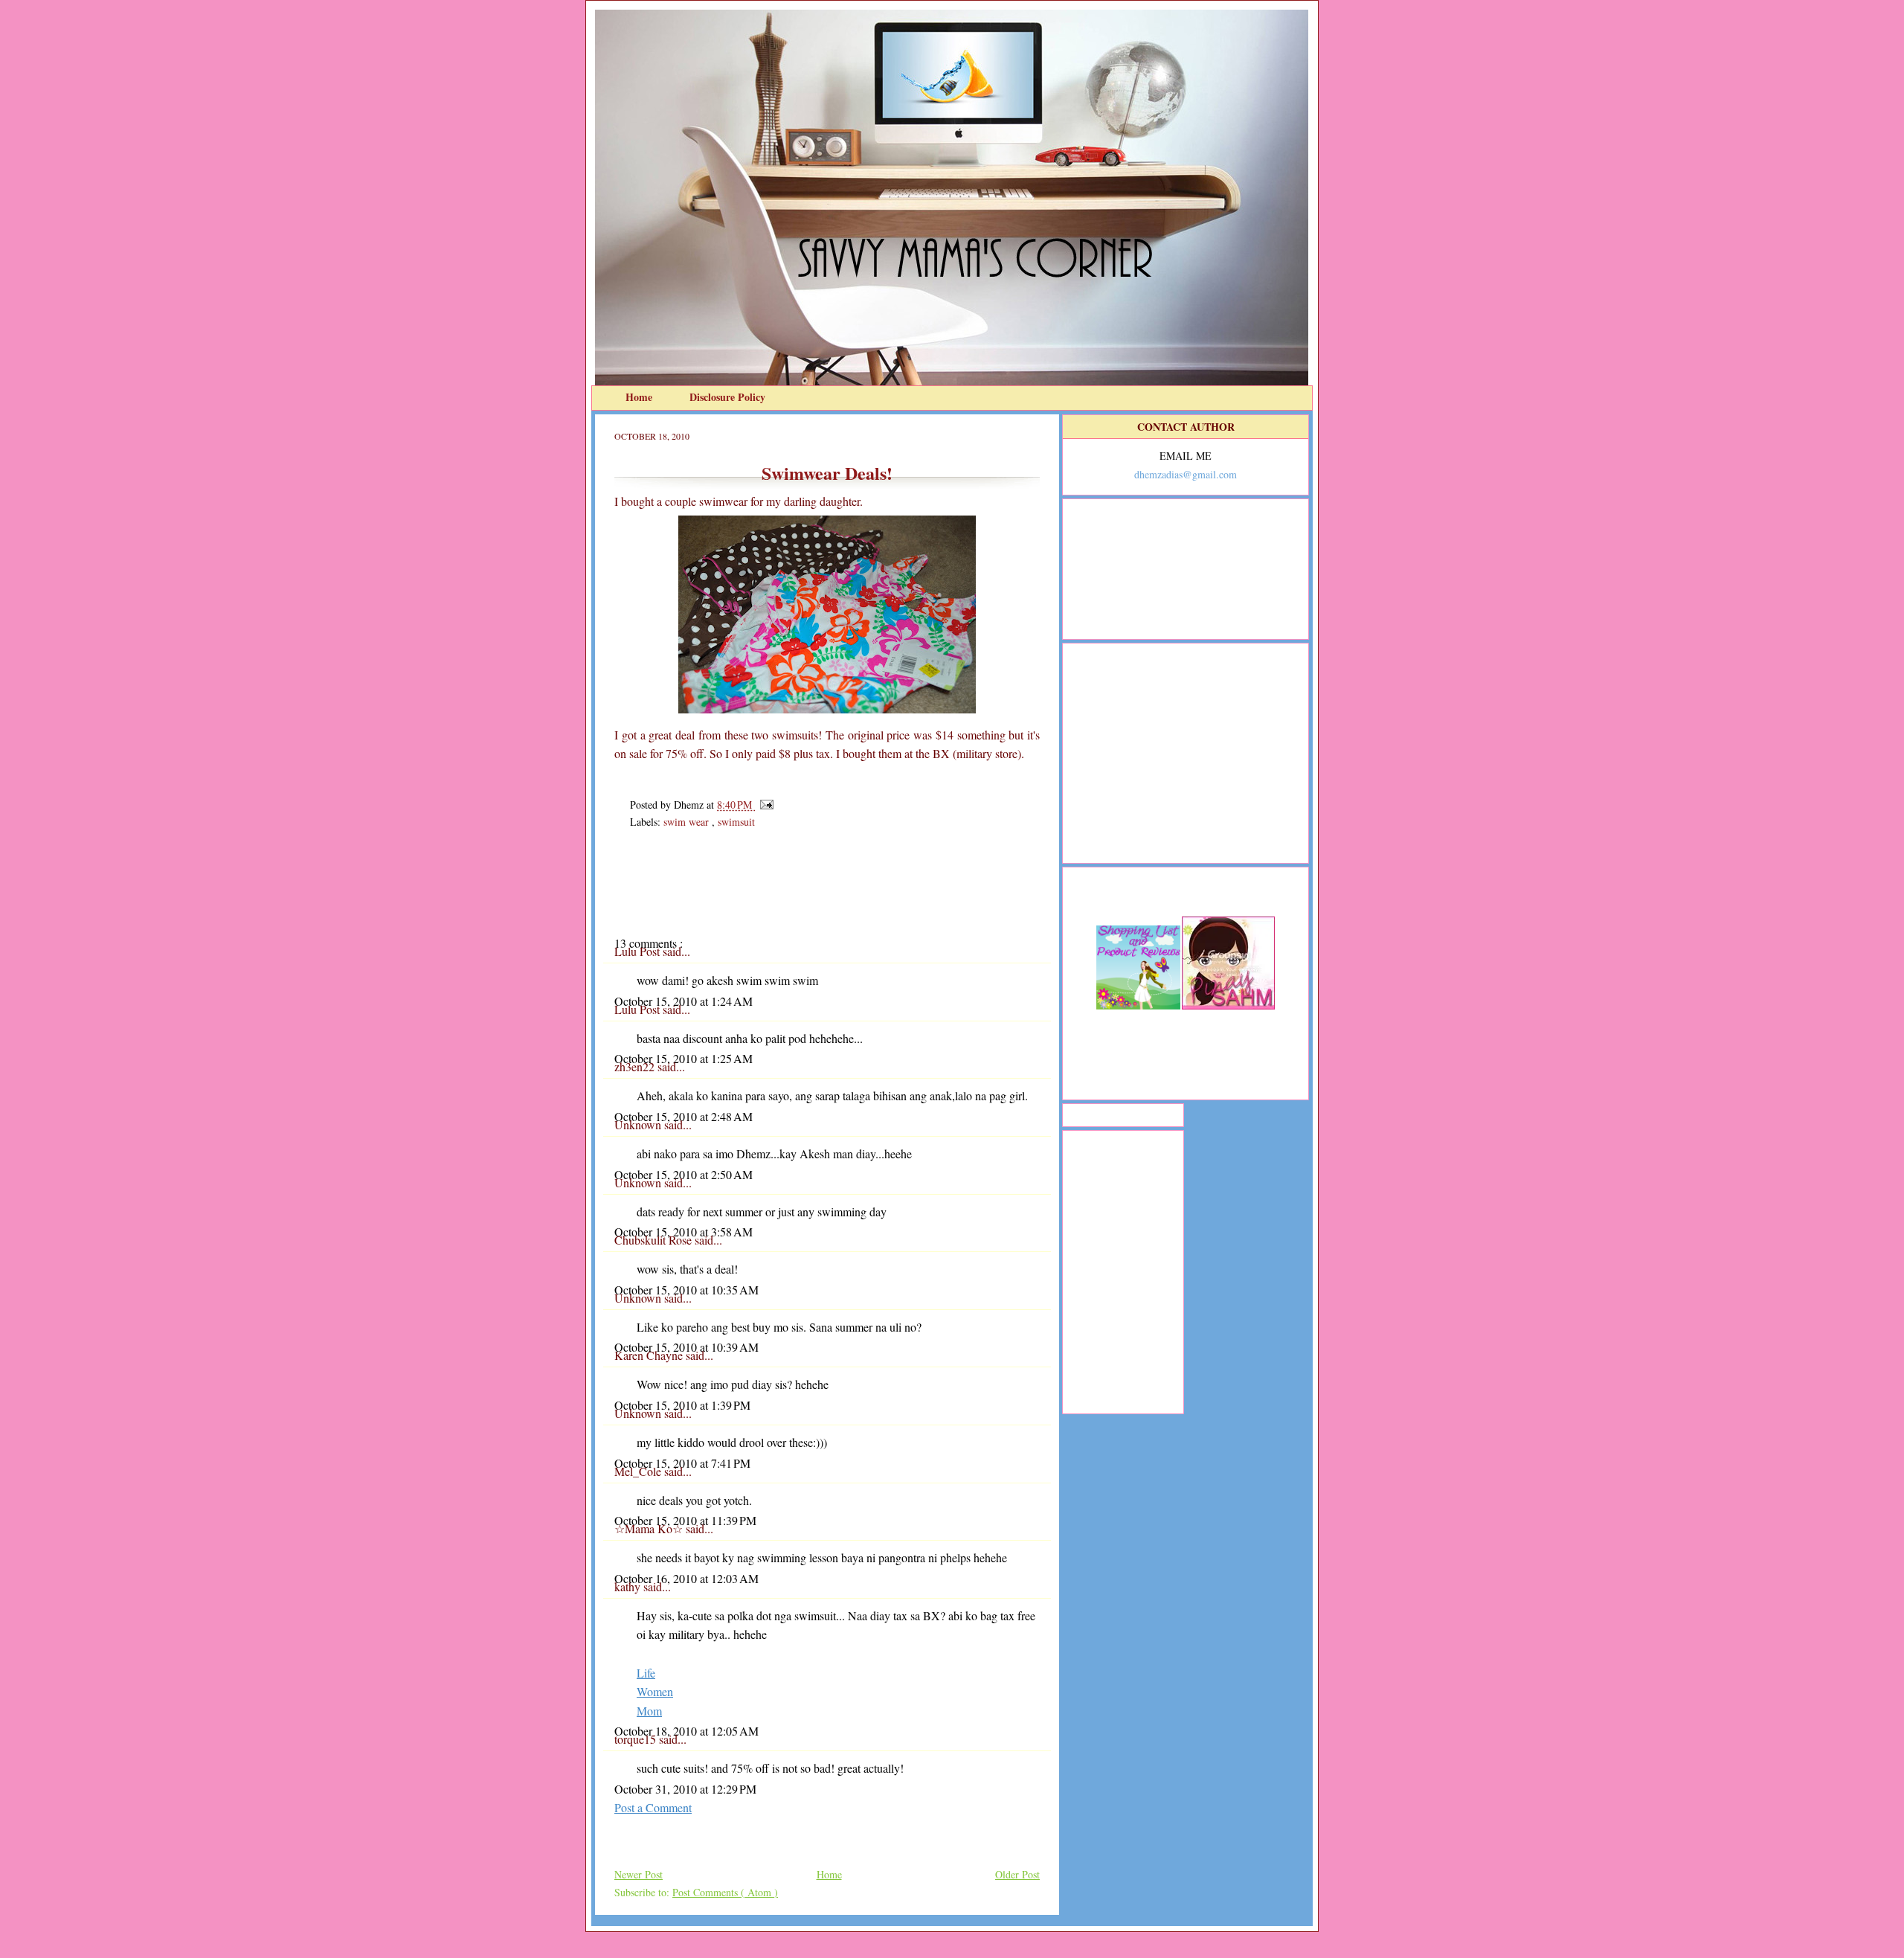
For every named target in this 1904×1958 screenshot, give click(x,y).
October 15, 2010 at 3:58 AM (684, 1232)
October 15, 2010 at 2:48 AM (684, 1116)
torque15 (637, 1739)
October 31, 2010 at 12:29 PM (685, 1789)
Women (655, 1691)
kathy (629, 1586)
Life (646, 1673)
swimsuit (736, 822)
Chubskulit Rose (654, 1240)
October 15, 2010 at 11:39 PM (685, 1520)
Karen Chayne (650, 1355)
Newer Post (639, 1874)
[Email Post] (764, 805)
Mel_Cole (639, 1471)
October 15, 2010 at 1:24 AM (684, 1001)
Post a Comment (653, 1807)
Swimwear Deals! (827, 473)
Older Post (1017, 1874)
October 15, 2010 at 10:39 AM (686, 1347)
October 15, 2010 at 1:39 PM (682, 1405)
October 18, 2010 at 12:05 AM (686, 1731)
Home (640, 397)
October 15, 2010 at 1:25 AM (684, 1058)
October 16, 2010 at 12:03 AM (686, 1578)
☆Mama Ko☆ (650, 1528)
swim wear (688, 822)
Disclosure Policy (727, 397)
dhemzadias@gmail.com (1186, 474)
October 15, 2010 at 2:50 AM (684, 1174)
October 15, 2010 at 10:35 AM (686, 1290)
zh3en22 (636, 1066)
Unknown (639, 1124)
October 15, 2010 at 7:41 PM (682, 1463)
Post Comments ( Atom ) (725, 1892)
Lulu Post (639, 951)
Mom (649, 1711)
